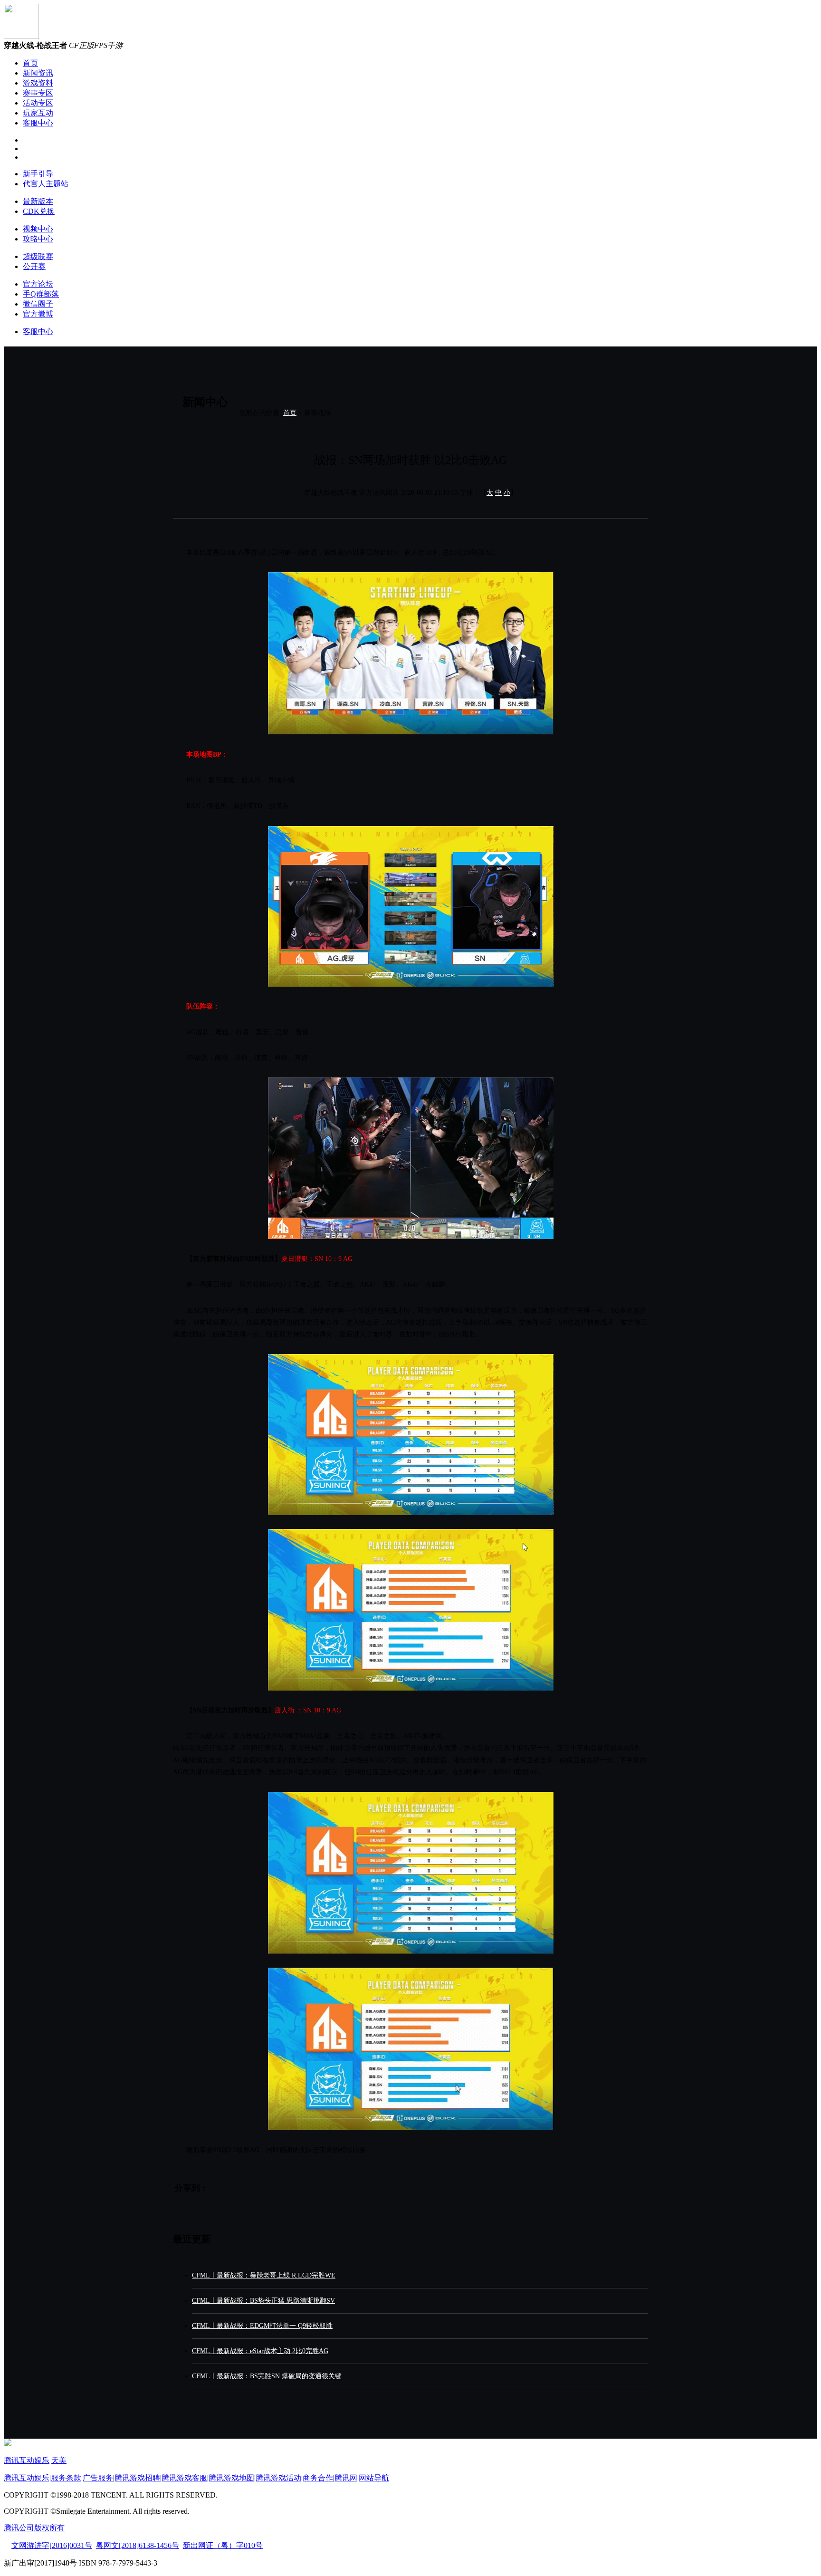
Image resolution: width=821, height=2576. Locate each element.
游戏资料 (38, 83)
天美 (59, 2460)
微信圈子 (38, 304)
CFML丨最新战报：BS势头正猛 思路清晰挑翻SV (263, 2301)
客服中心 (38, 123)
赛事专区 (38, 93)
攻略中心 (38, 239)
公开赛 (34, 266)
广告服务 (98, 2478)
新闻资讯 (38, 73)
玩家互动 (38, 113)
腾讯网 (346, 2478)
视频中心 (38, 229)
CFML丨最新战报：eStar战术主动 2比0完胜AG (260, 2351)
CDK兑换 (39, 211)
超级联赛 (38, 256)
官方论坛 (38, 284)
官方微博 (38, 314)
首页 (30, 63)
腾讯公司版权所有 (34, 2528)
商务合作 (318, 2478)
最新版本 (38, 201)
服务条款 (66, 2478)
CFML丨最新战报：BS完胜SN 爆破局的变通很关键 (267, 2376)
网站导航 (374, 2478)
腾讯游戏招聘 (137, 2478)
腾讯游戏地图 (231, 2478)
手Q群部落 (41, 294)
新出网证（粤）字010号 (223, 2545)
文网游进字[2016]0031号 (52, 2545)
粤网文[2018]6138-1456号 (138, 2545)
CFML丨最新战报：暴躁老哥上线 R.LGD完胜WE (264, 2275)
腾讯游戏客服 (184, 2478)
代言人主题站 (46, 184)
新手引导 (38, 174)
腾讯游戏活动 (278, 2478)
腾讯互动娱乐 (27, 2460)
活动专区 (38, 103)
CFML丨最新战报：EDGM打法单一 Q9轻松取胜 (262, 2326)
